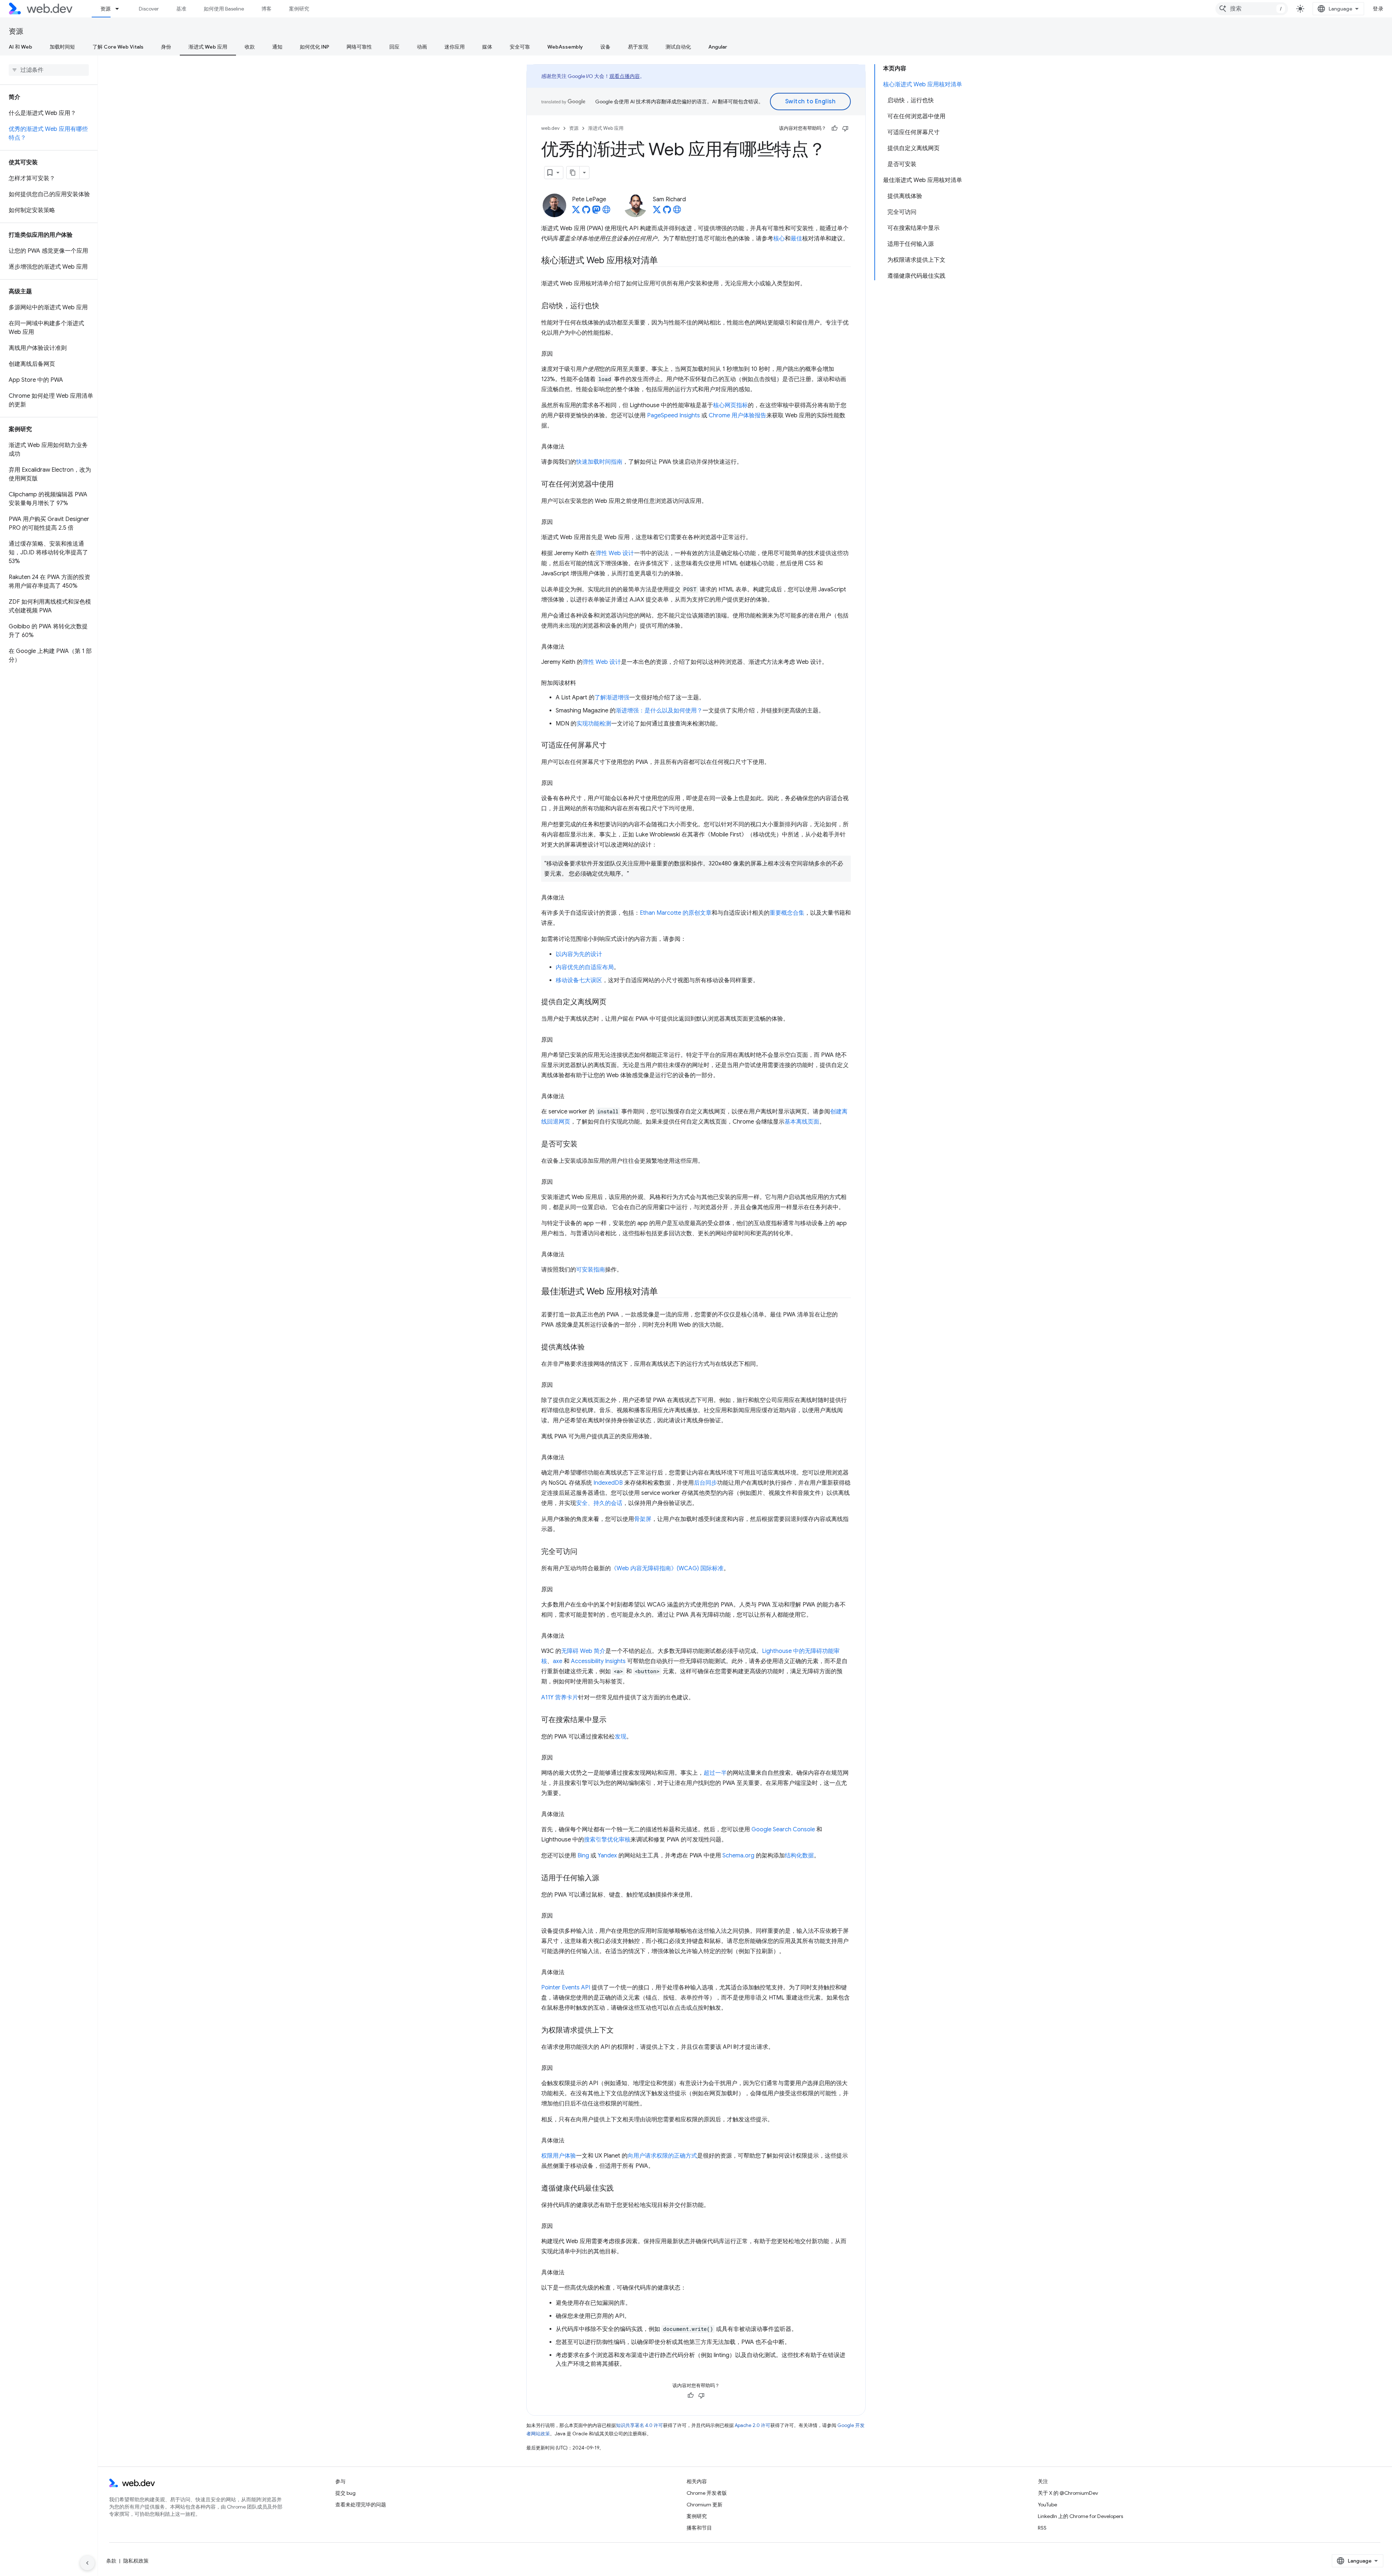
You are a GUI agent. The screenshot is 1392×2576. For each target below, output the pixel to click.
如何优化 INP (314, 47)
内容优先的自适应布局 (585, 967)
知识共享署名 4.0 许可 (639, 2425)
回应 (394, 47)
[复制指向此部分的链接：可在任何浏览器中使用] (620, 485)
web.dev (550, 128)
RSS (1042, 2528)
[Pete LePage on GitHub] (586, 212)
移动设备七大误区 (579, 980)
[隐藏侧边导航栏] (87, 2563)
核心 (779, 239)
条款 (111, 2561)
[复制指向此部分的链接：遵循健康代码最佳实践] (620, 2189)
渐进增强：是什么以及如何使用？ (659, 711)
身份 (166, 47)
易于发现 (638, 47)
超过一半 (715, 1773)
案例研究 (299, 9)
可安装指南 (591, 1270)
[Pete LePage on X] (576, 212)
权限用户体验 (559, 2156)
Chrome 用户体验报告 (738, 415)
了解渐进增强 (612, 698)
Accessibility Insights (598, 1661)
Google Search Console (783, 1829)
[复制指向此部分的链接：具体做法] (571, 447)
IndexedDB (608, 1483)
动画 (422, 47)
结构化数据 (799, 1856)
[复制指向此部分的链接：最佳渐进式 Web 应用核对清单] (664, 1292)
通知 (277, 47)
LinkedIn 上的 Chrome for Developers (1080, 2516)
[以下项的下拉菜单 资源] (120, 9)
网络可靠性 (359, 47)
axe (558, 1661)
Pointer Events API (566, 1988)
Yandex (607, 1856)
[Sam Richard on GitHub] (667, 212)
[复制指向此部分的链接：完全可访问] (584, 1552)
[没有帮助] (845, 128)
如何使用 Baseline (224, 9)
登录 (1378, 9)
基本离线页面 (802, 1122)
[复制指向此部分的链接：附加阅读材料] (583, 683)
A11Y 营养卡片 (560, 1698)
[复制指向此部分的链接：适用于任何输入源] (606, 1878)
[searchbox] (49, 70)
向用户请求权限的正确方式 (662, 2156)
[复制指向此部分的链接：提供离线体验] (591, 1348)
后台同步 (705, 1483)
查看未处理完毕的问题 (361, 2505)
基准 (181, 9)
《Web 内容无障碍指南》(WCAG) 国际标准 (667, 1568)
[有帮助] (834, 128)
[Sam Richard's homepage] (677, 212)
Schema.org (738, 1856)
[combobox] (1252, 9)
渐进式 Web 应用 (208, 47)
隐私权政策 (136, 2561)
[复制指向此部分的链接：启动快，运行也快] (606, 306)
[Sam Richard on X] (657, 212)
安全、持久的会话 (599, 1503)
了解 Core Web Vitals (118, 47)
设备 (605, 47)
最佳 (796, 239)
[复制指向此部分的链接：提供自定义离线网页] (613, 1002)
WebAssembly (565, 47)
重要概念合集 (787, 913)
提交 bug (345, 2493)
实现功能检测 (594, 724)
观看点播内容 (625, 76)
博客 (266, 9)
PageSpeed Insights (674, 415)
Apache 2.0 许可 (753, 2425)
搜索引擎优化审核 (607, 1840)
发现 (621, 1737)
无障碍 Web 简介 (583, 1651)
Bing (583, 1856)
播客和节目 (699, 2528)
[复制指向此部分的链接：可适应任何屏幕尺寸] (613, 746)
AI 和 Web (20, 47)
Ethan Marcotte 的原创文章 (676, 913)
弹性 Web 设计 (615, 553)
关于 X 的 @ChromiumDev (1068, 2493)
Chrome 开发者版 (707, 2493)
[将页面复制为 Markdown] (573, 173)
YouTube (1047, 2505)
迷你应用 (455, 47)
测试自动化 (678, 47)
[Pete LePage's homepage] (606, 212)
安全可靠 (520, 47)
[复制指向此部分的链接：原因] (559, 354)
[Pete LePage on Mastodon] (596, 212)
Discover (149, 9)
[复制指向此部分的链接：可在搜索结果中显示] (613, 1720)
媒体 (487, 47)
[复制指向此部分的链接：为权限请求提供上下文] (620, 2031)
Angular (718, 47)
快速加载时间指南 (599, 462)
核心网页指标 (730, 405)
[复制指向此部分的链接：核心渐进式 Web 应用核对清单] (664, 261)
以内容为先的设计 (579, 954)
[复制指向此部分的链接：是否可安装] (584, 1145)
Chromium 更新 (705, 2505)
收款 (250, 47)
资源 (105, 9)
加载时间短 (62, 47)
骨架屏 (643, 1519)
